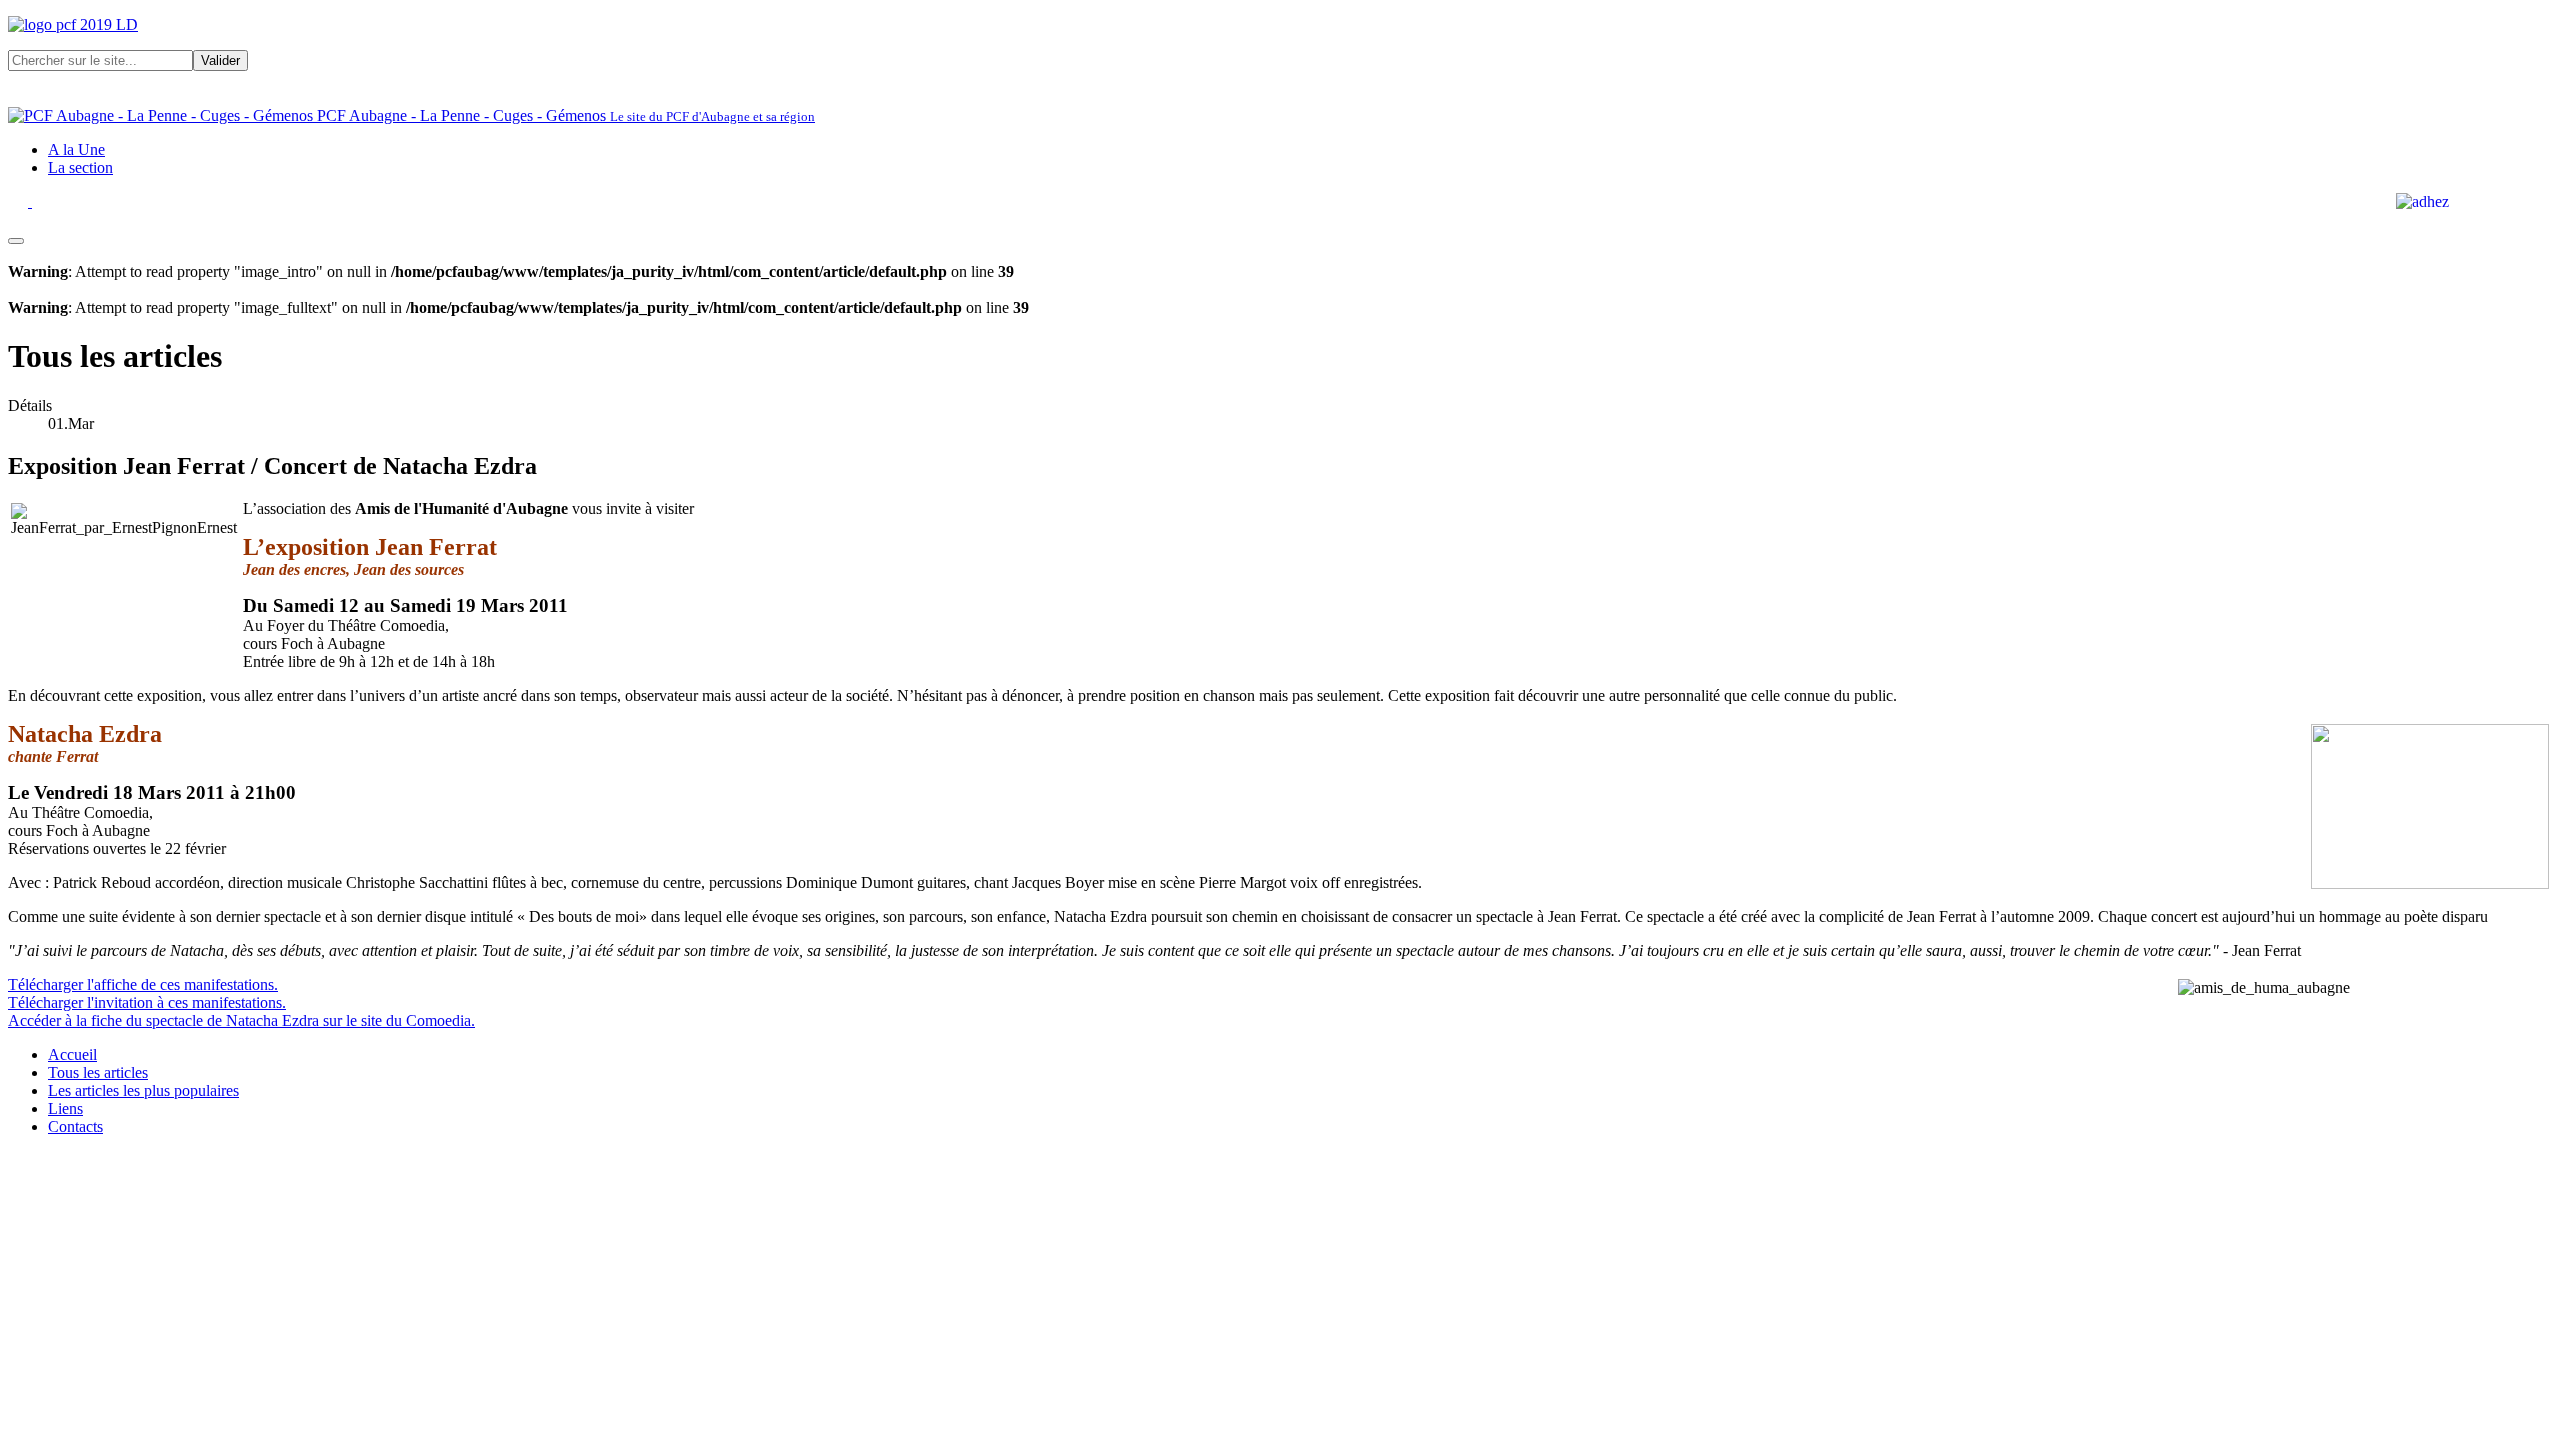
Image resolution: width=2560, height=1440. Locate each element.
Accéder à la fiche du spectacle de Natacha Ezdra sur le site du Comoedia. (241, 1020)
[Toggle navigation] (16, 241)
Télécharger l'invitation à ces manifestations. (147, 1002)
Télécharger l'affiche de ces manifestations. (143, 984)
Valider (220, 60)
